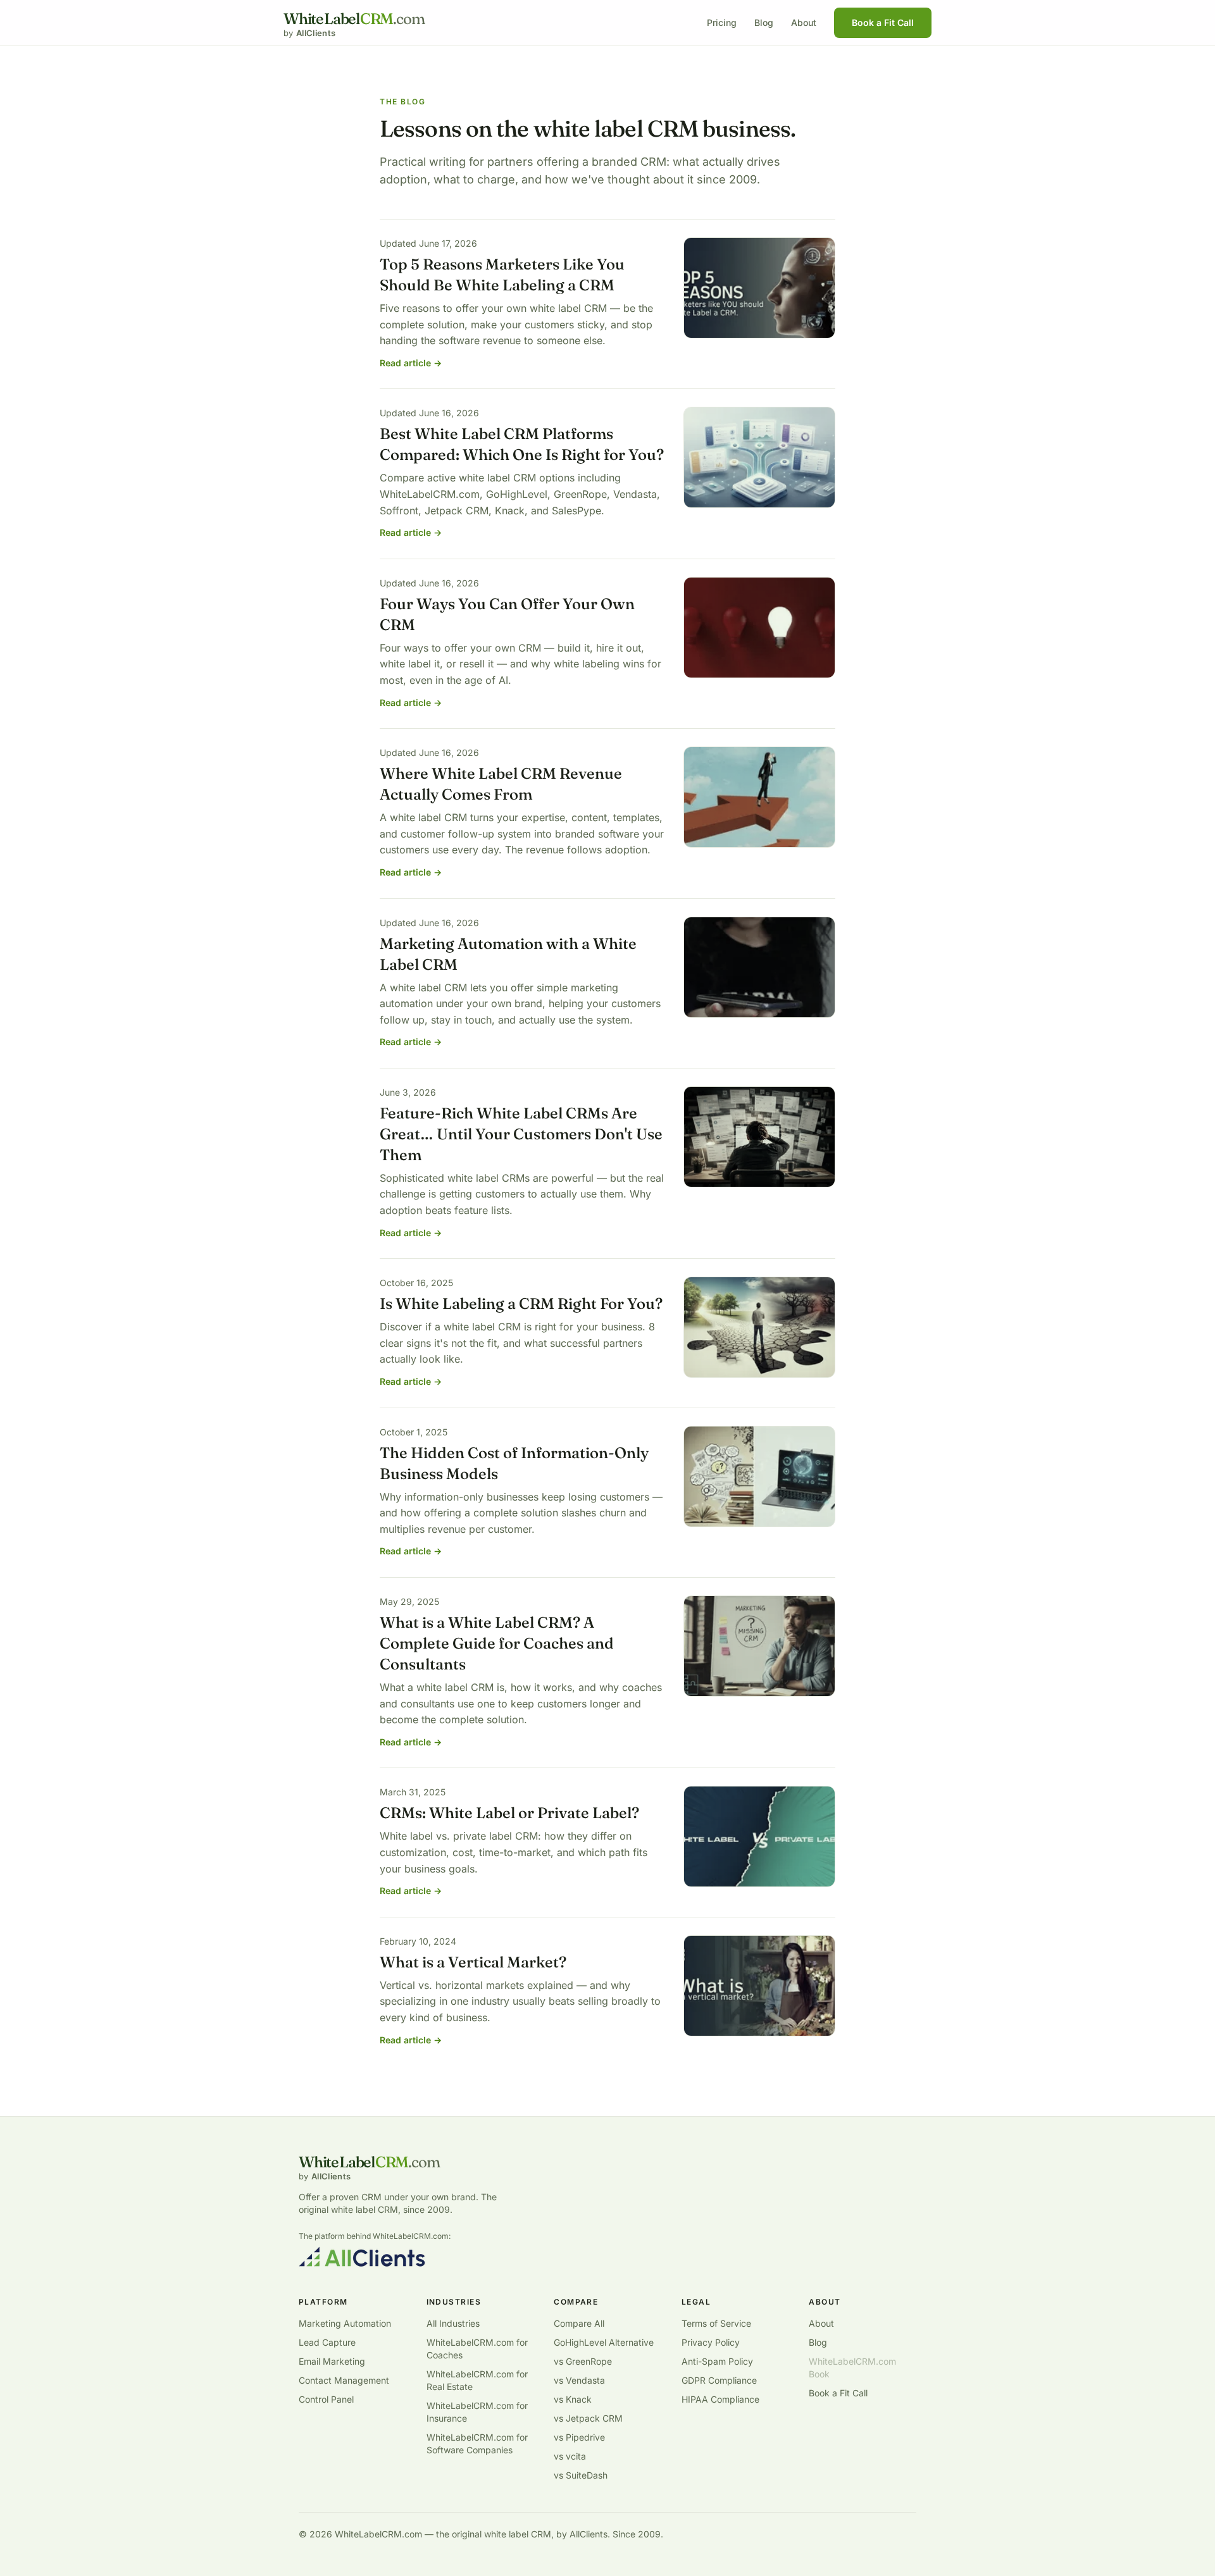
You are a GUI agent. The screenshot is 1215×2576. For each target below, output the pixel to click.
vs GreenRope (583, 2361)
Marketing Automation (345, 2323)
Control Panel (326, 2399)
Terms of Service (716, 2323)
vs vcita (570, 2456)
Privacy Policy (711, 2342)
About (804, 22)
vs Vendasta (579, 2380)
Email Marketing (332, 2361)
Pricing (722, 22)
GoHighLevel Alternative (604, 2342)
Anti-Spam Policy (717, 2361)
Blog (764, 22)
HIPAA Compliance (720, 2399)
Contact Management (344, 2380)
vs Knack (573, 2399)
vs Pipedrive (579, 2437)
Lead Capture (327, 2342)
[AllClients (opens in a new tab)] (362, 2257)
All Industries (453, 2323)
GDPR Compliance (719, 2380)
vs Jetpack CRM (588, 2418)
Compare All (579, 2323)
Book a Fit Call (883, 22)
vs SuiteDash (581, 2475)
